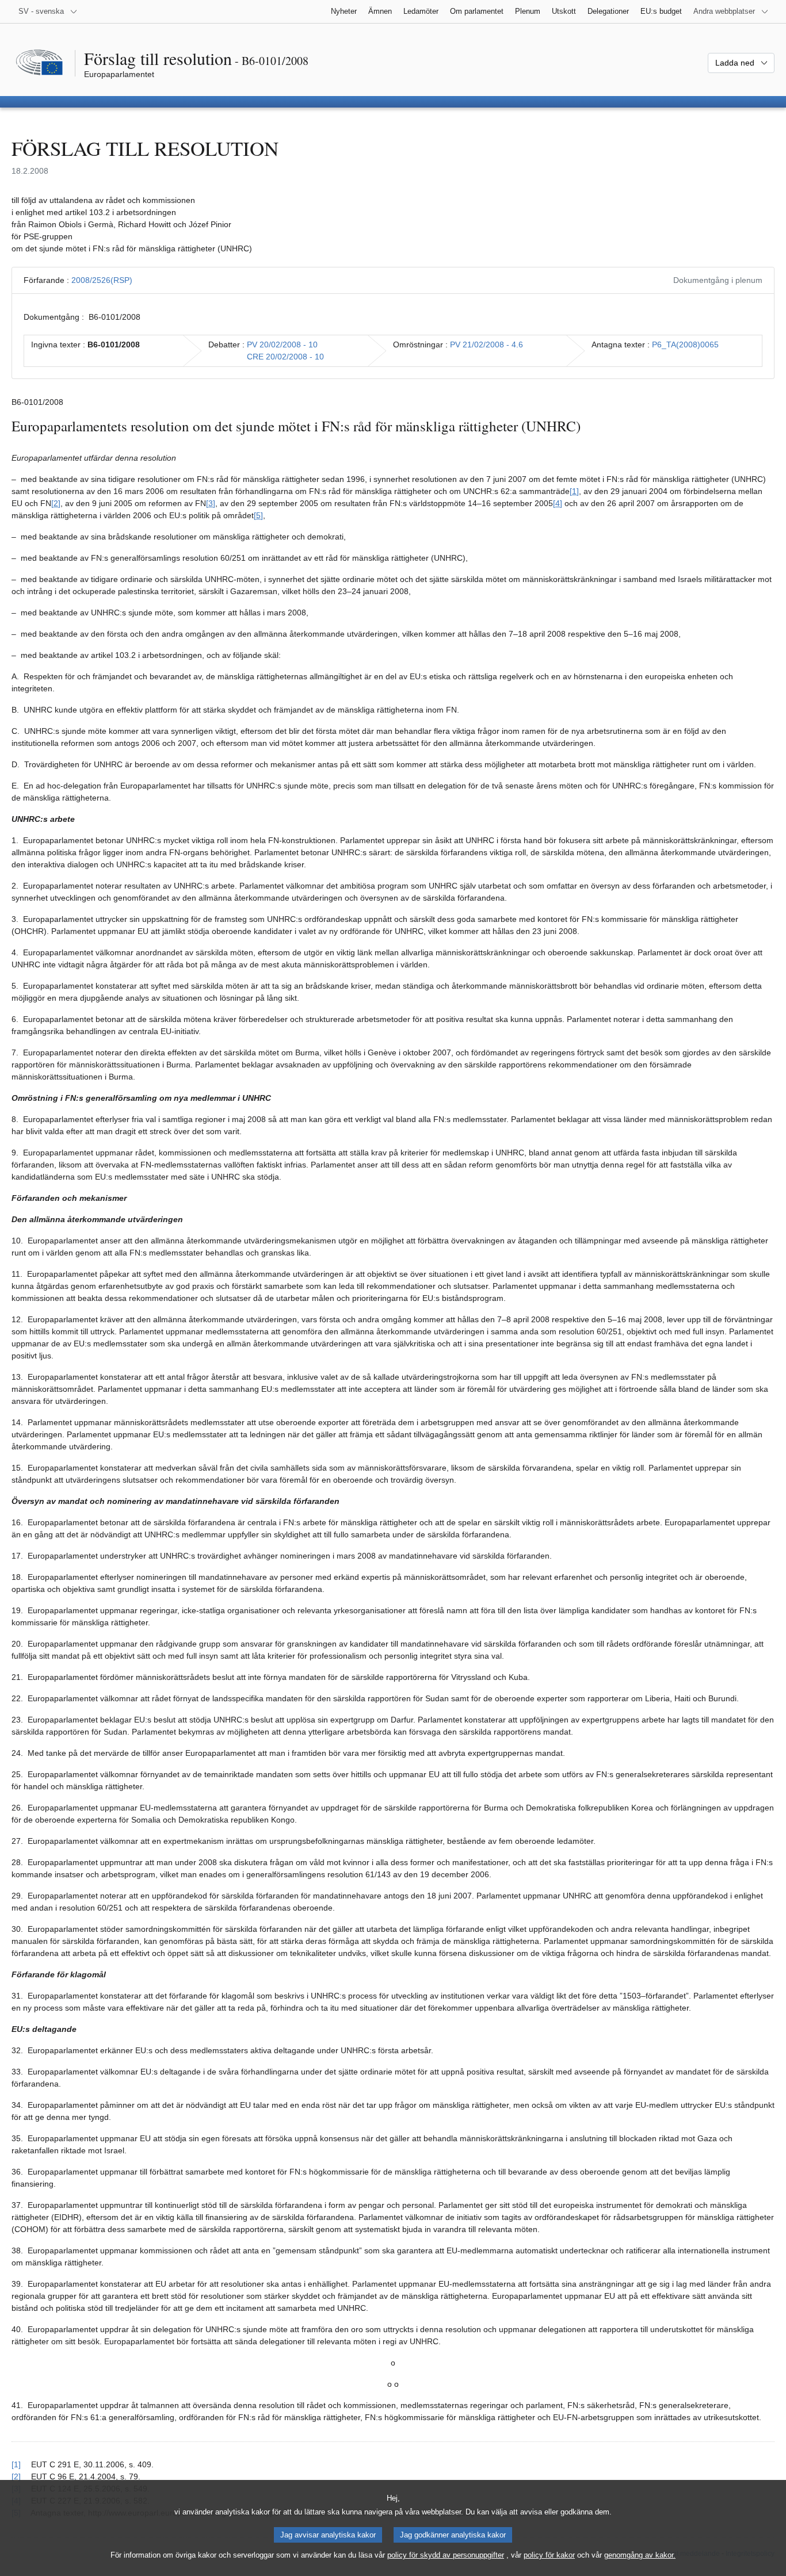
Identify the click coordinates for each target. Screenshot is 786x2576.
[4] (558, 503)
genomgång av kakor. (640, 2555)
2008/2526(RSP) (102, 280)
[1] (574, 491)
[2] (56, 503)
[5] (258, 515)
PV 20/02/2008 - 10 (282, 345)
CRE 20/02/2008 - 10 (285, 357)
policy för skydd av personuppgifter (446, 2555)
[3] (211, 503)
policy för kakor (549, 2555)
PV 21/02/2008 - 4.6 (487, 345)
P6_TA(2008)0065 (685, 345)
